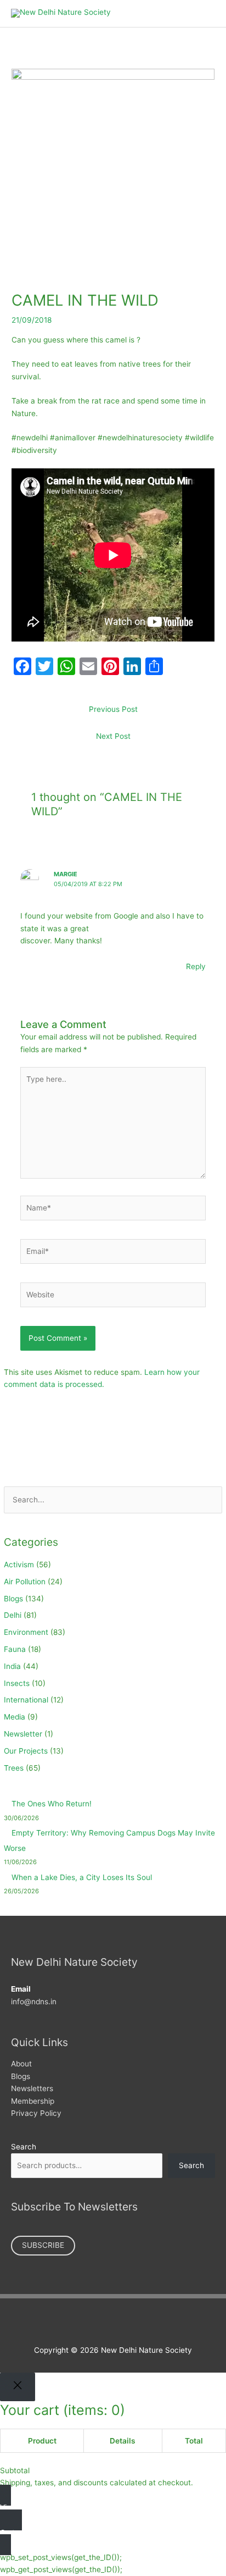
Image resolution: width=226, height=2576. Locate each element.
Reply (196, 966)
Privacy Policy (36, 2113)
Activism (19, 1565)
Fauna (15, 1649)
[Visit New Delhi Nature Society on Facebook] (85, 2323)
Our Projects (26, 1751)
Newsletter (23, 1734)
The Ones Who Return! (52, 1804)
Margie (66, 874)
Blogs (13, 1599)
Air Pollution (25, 1582)
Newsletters (32, 2088)
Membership (33, 2101)
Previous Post (113, 709)
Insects (17, 1683)
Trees (14, 1768)
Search (24, 2147)
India (12, 1666)
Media (15, 1717)
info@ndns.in (34, 2002)
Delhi (13, 1615)
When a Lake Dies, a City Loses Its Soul (82, 1877)
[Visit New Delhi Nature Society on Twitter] (102, 2323)
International (26, 1700)
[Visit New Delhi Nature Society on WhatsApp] (136, 2323)
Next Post (113, 736)
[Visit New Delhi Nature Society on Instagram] (119, 2323)
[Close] (18, 2387)
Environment (26, 1632)
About (21, 2064)
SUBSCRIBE (43, 2245)
